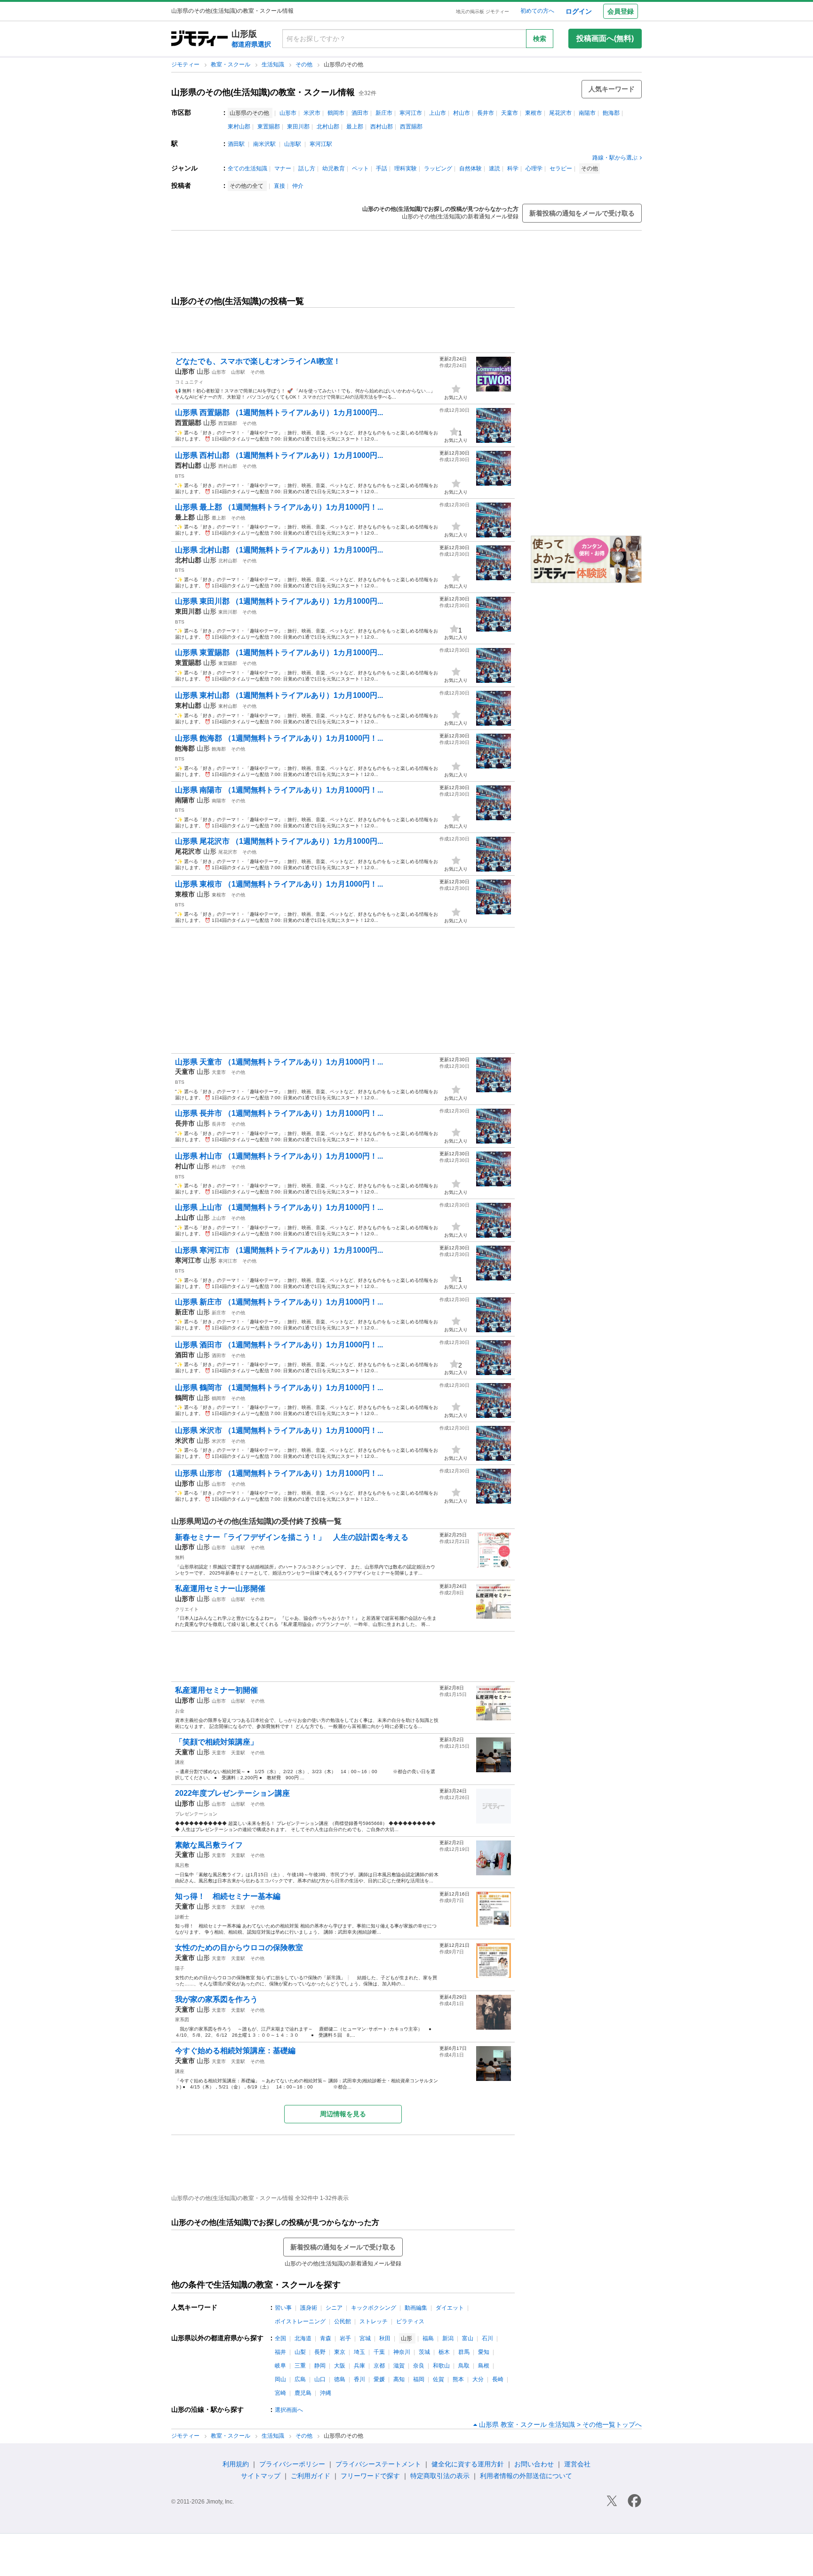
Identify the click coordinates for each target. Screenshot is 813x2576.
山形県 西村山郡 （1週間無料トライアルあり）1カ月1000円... (279, 455)
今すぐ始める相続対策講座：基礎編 (235, 2051)
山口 (320, 2379)
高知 (399, 2379)
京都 (379, 2366)
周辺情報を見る (343, 2114)
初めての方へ (537, 11)
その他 (305, 64)
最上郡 (355, 127)
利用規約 (236, 2464)
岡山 (280, 2379)
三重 (300, 2366)
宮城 (365, 2338)
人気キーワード (612, 89)
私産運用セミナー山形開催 (220, 1588)
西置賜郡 (411, 127)
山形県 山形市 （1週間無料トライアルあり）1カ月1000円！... (279, 1473)
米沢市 (312, 113)
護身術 (309, 2308)
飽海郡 (611, 113)
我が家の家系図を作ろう (216, 1999)
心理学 (534, 168)
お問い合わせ (534, 2464)
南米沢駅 (264, 144)
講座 (180, 1762)
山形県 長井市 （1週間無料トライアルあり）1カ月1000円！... (279, 1113)
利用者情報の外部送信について (526, 2476)
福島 (428, 2338)
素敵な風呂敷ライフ (209, 1845)
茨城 (424, 2352)
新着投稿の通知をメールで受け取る (582, 213)
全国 (280, 2338)
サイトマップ (261, 2476)
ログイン (579, 11)
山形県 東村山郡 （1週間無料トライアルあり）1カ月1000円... (279, 695)
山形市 (288, 113)
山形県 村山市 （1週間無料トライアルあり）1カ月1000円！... (279, 1156)
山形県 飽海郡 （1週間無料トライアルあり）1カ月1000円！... (279, 738)
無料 (180, 1557)
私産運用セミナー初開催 (216, 1690)
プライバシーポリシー (292, 2464)
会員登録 (621, 11)
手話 (382, 168)
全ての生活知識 (247, 168)
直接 (279, 186)
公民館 (343, 2321)
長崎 (498, 2379)
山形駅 (293, 144)
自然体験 (470, 168)
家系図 (182, 2020)
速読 (494, 168)
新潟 (448, 2338)
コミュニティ (189, 382)
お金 (180, 1711)
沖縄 (326, 2393)
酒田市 (360, 113)
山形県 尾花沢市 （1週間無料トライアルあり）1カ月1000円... (279, 841)
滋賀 (399, 2366)
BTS (180, 476)
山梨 (300, 2352)
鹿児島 (303, 2393)
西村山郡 (382, 127)
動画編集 (416, 2308)
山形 (203, 371)
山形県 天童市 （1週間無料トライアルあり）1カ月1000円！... (279, 1062)
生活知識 (274, 64)
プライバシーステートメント (378, 2464)
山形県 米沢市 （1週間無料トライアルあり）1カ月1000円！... (279, 1430)
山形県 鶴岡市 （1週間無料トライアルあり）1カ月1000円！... (279, 1388)
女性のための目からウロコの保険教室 (239, 1948)
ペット (360, 168)
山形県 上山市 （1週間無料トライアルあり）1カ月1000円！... (279, 1207)
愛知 (484, 2352)
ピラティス (410, 2321)
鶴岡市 (336, 113)
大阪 (340, 2366)
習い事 (283, 2308)
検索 (540, 39)
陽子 (180, 1968)
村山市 (462, 113)
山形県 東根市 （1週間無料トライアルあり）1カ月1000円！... (279, 884)
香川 (359, 2379)
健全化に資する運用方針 (468, 2464)
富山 (468, 2338)
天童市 (510, 113)
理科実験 (406, 168)
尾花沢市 (560, 113)
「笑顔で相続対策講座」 (216, 1742)
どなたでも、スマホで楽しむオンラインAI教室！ (258, 361)
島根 (484, 2366)
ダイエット (450, 2308)
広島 (300, 2379)
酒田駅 (236, 144)
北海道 (303, 2338)
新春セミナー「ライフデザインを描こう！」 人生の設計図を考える (292, 1537)
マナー (283, 168)
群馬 (464, 2352)
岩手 (345, 2338)
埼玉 (359, 2352)
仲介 (298, 186)
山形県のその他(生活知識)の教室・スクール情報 (263, 92)
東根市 (534, 113)
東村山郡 (239, 127)
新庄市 (384, 113)
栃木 (444, 2352)
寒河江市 (411, 113)
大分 (478, 2379)
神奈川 (402, 2352)
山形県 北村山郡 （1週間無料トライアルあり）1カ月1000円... (279, 550)
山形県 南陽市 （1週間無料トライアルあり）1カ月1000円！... (279, 790)
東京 (340, 2352)
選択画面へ (289, 2410)
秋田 (385, 2338)
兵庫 (359, 2366)
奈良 (419, 2366)
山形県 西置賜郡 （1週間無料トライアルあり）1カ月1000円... (279, 412)
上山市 (438, 113)
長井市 (486, 113)
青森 (326, 2338)
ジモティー (186, 64)
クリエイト (187, 1609)
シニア (334, 2308)
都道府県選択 (251, 44)
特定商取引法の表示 (440, 2476)
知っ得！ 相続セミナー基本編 (228, 1896)
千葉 (379, 2352)
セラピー (561, 168)
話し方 (307, 168)
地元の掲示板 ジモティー (482, 12)
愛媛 (379, 2379)
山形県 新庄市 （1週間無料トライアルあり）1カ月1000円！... (279, 1302)
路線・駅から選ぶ (615, 158)
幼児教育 (334, 168)
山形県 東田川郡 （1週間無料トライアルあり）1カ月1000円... (279, 601)
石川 (487, 2338)
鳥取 (464, 2366)
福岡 (419, 2379)
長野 (320, 2352)
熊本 (458, 2379)
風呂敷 (182, 1865)
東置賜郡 (269, 127)
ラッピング (438, 168)
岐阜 (280, 2366)
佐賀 (438, 2379)
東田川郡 (298, 127)
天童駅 (238, 1753)
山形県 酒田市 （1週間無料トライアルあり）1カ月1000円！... (279, 1345)
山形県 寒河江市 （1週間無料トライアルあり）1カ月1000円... (279, 1250)
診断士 (182, 1917)
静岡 (320, 2366)
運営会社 (577, 2464)
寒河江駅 (321, 144)
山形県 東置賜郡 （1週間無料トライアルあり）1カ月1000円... (279, 652)
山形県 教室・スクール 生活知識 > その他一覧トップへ (560, 2424)
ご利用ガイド (311, 2476)
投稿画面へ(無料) (605, 38)
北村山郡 (328, 127)
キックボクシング (374, 2308)
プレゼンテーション (196, 1814)
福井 (280, 2352)
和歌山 (441, 2366)
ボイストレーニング (300, 2321)
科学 (513, 168)
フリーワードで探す (370, 2476)
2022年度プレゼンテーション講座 (232, 1793)
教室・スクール (231, 64)
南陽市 (587, 113)
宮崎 (280, 2393)
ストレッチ (374, 2321)
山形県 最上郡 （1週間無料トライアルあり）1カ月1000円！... (279, 507)
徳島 (340, 2379)
